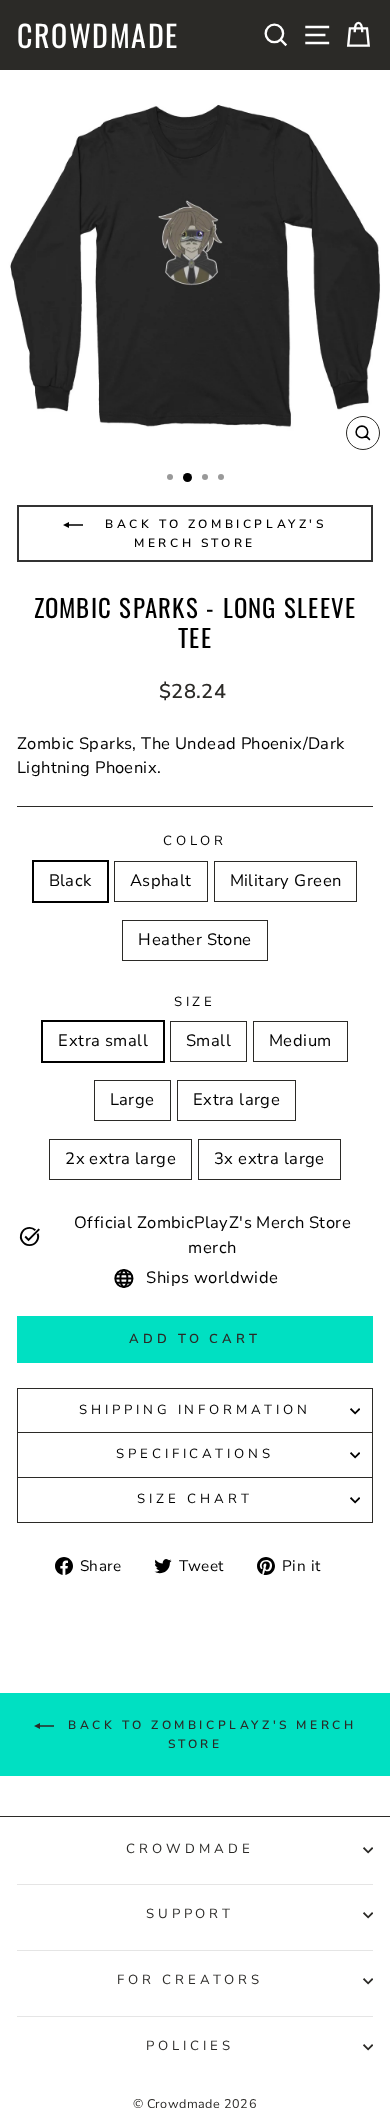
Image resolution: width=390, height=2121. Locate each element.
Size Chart (195, 1499)
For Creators (190, 1980)
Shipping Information (195, 1410)
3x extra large (269, 1158)
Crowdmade (98, 35)
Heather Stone (194, 939)
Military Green (286, 880)
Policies (190, 2046)
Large (132, 1099)
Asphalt (161, 880)
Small (208, 1040)
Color (195, 841)
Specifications (195, 1454)
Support (190, 1914)
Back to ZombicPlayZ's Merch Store (212, 533)
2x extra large (120, 1158)
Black (70, 880)
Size (195, 1002)
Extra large (237, 1099)
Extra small (103, 1040)
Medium (300, 1040)
